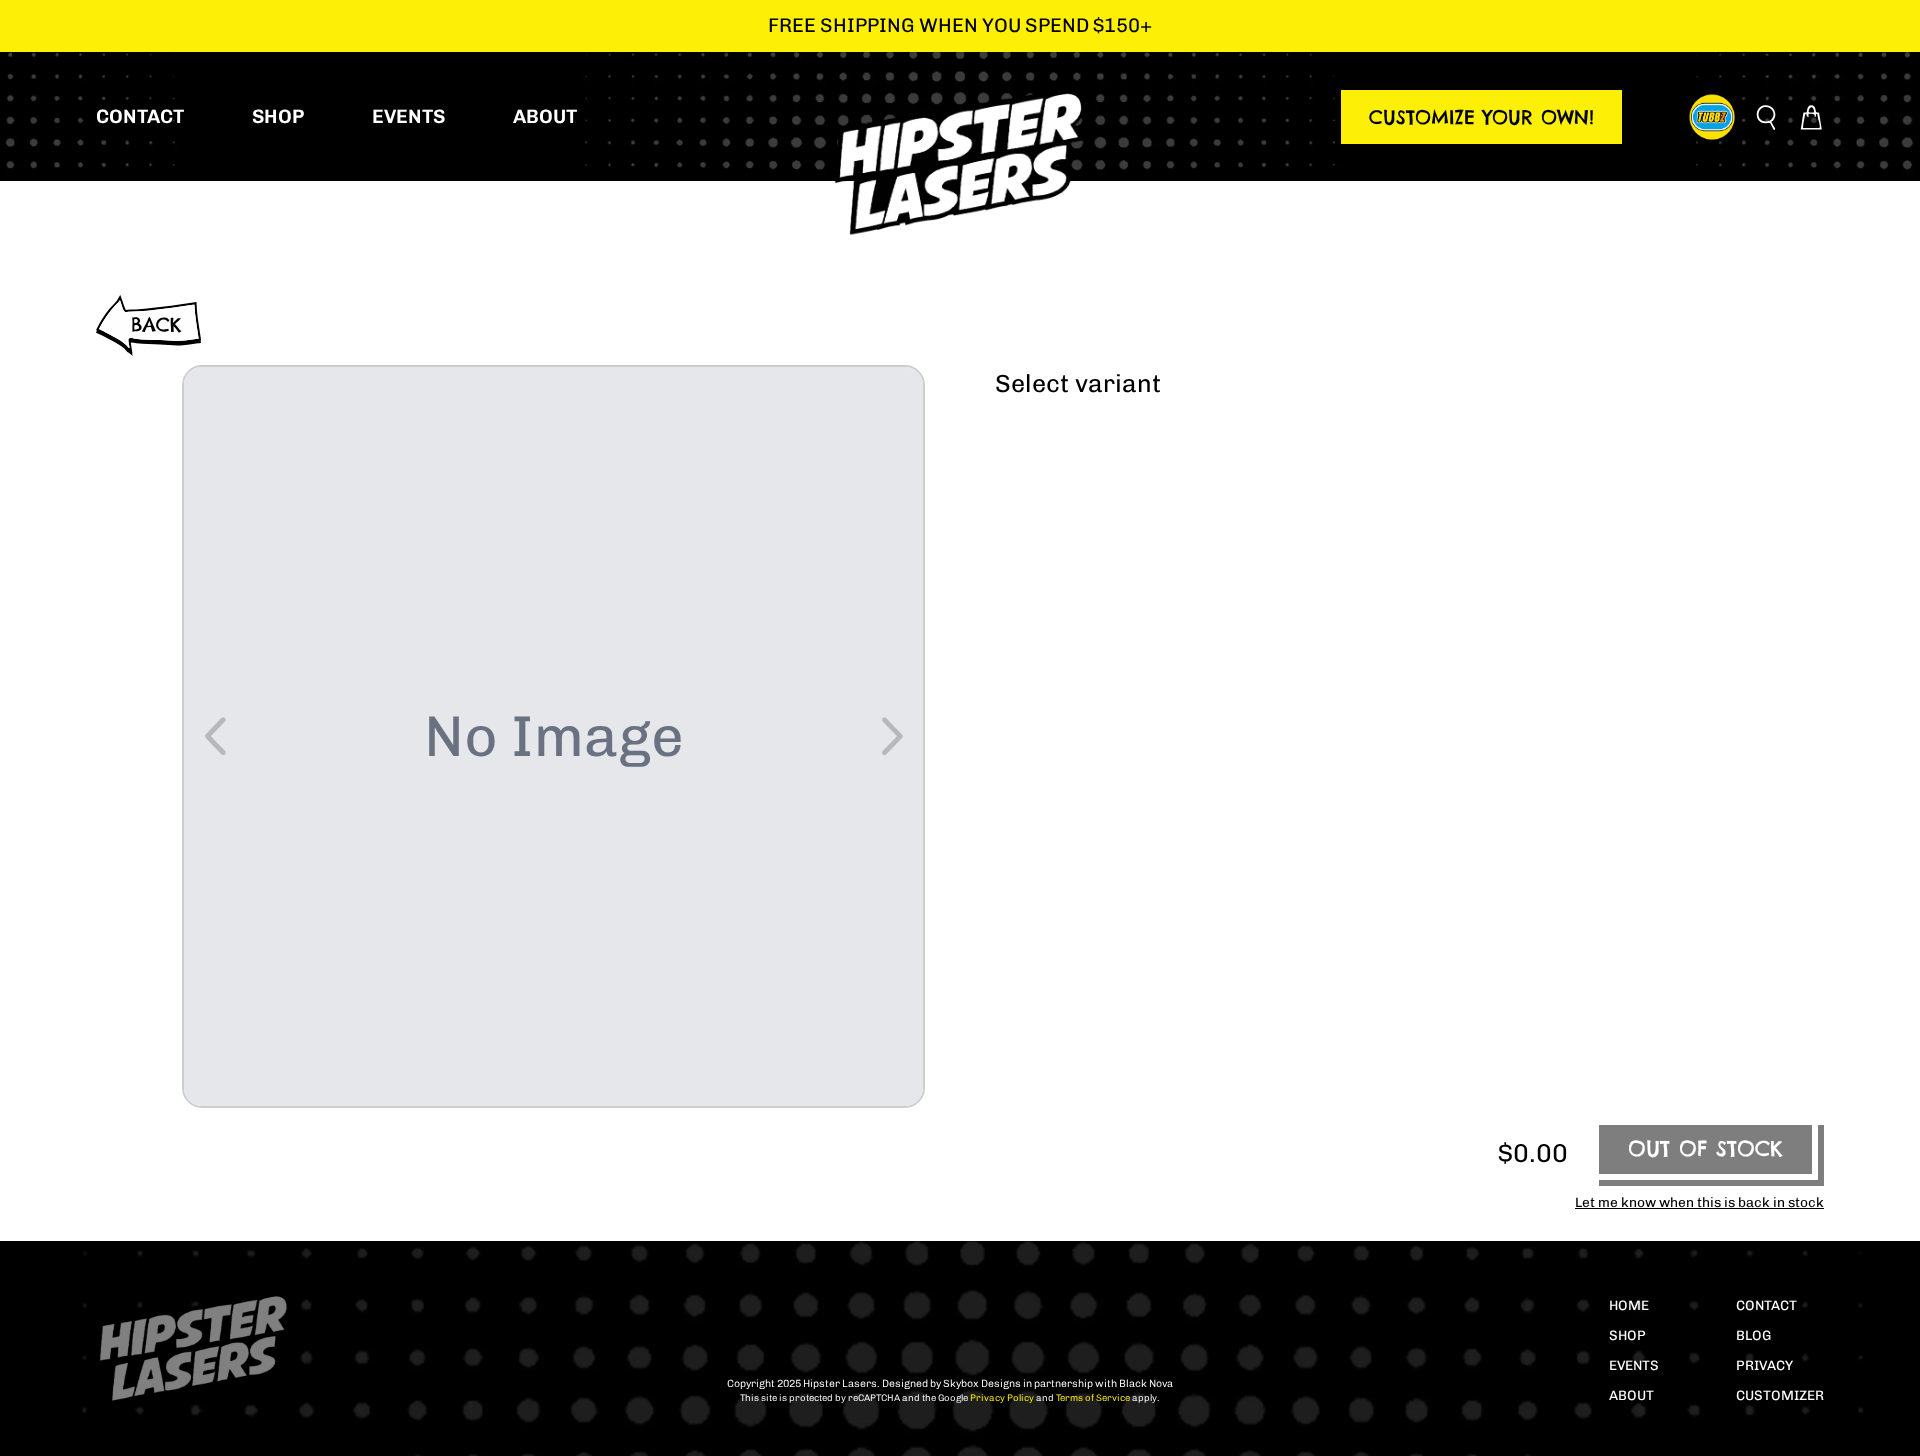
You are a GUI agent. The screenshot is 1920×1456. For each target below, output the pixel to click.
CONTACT (1766, 1305)
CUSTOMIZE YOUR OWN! (1481, 117)
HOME (1629, 1305)
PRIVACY (1764, 1365)
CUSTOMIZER (1780, 1395)
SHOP (1627, 1335)
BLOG (1753, 1335)
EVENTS (1634, 1365)
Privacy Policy (1001, 1397)
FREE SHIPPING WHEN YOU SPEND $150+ (960, 25)
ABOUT (1631, 1395)
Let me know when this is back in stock (1699, 1202)
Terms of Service (1092, 1397)
